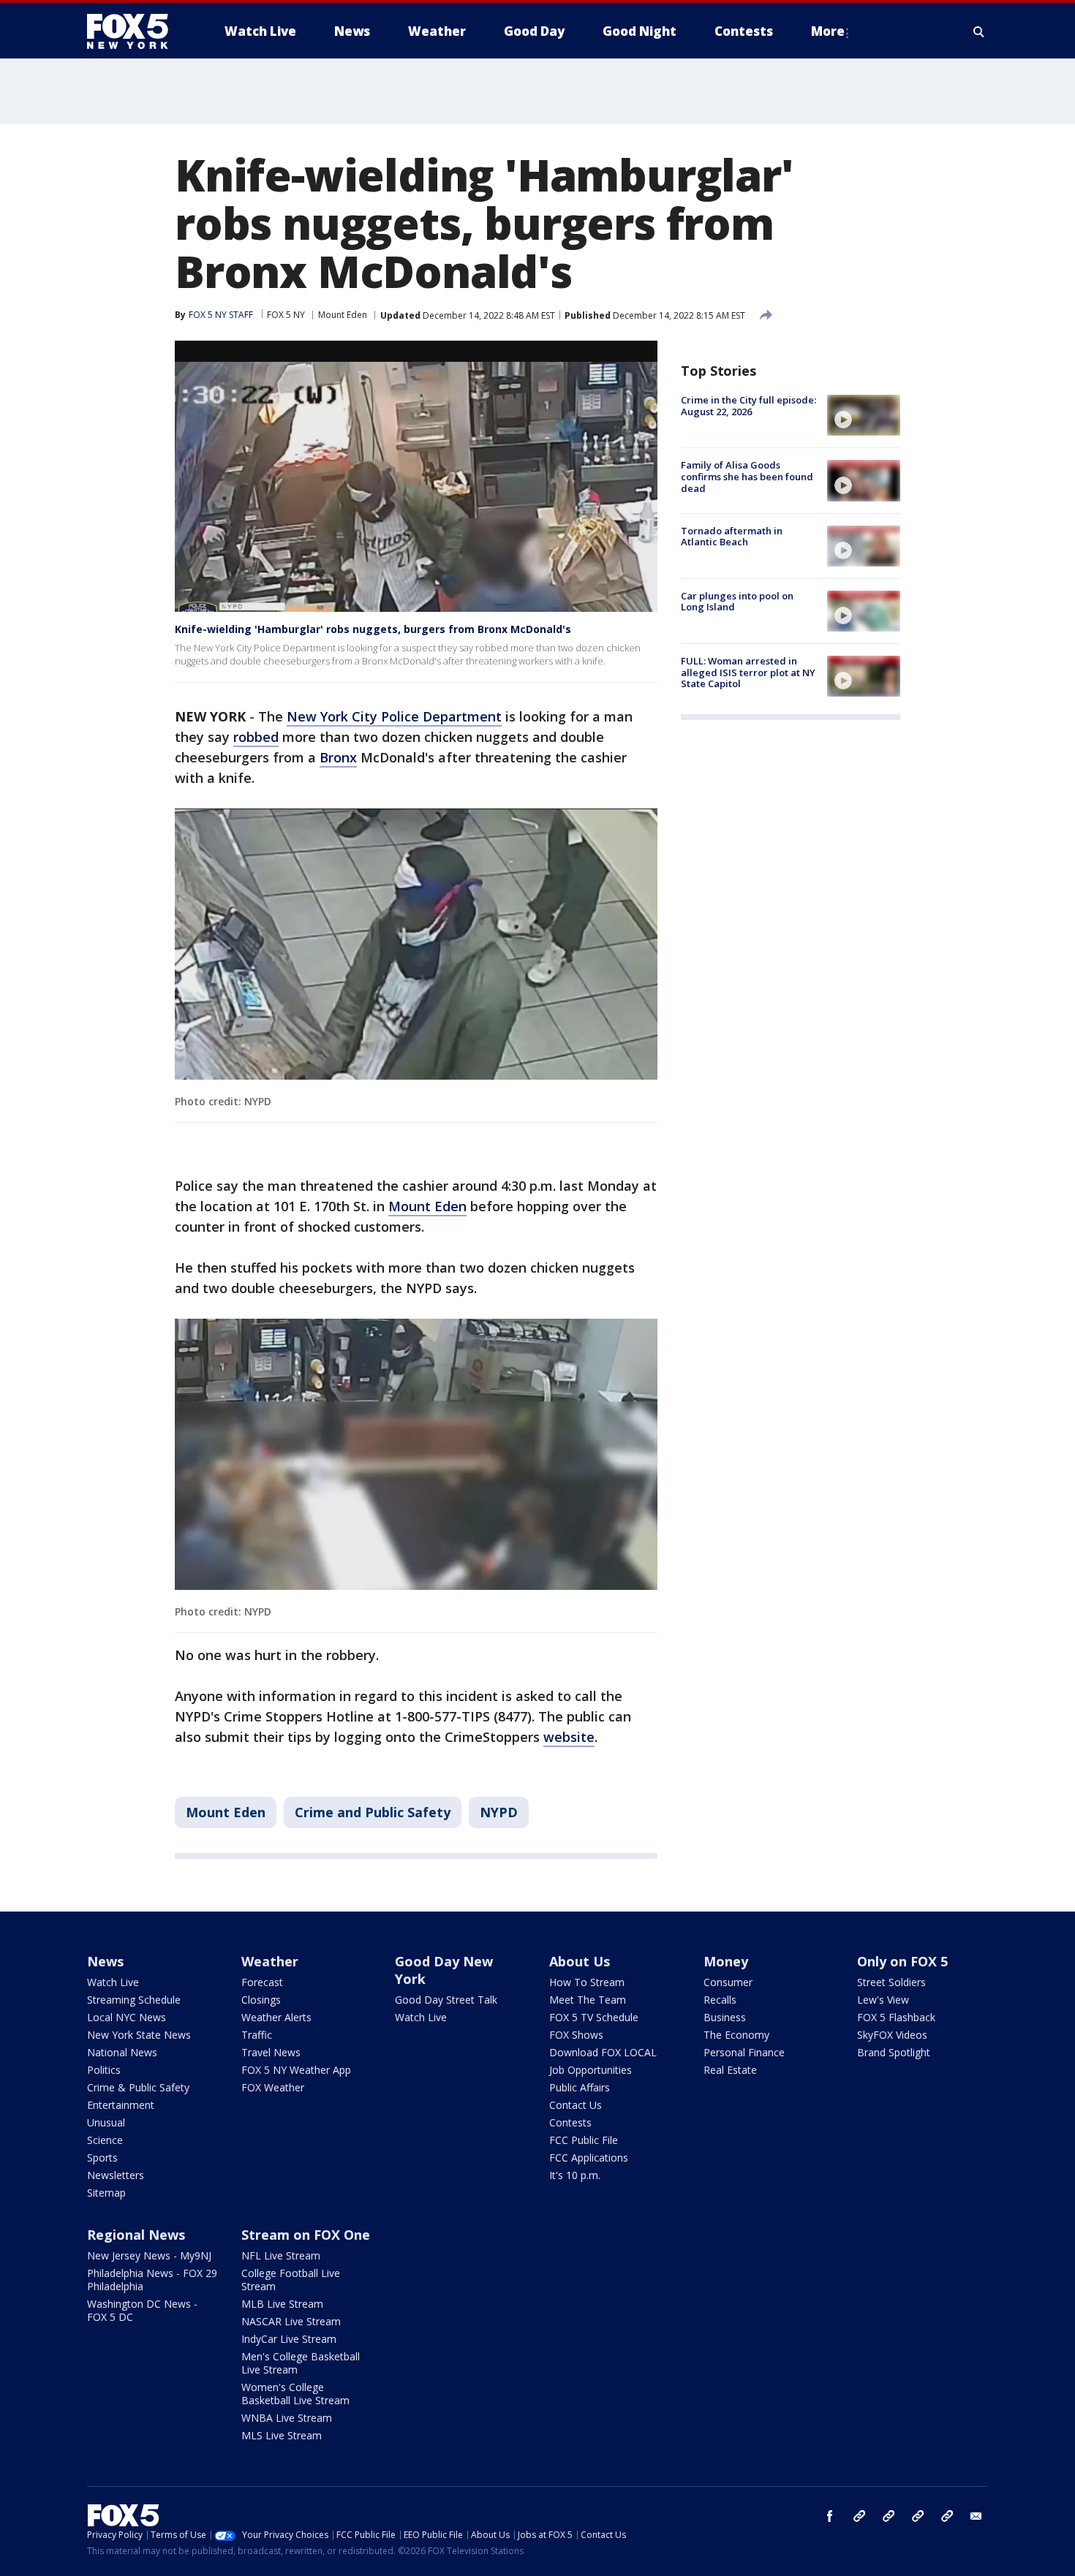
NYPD (499, 1812)
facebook (830, 2516)
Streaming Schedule (134, 2000)
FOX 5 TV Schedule (594, 2017)
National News (122, 2052)
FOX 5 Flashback (896, 2017)
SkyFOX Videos (892, 2035)
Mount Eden (343, 315)
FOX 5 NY (286, 315)
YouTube (918, 2516)
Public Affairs (580, 2087)
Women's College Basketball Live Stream (295, 2394)
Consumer (728, 1982)
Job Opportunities (591, 2070)
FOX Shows (576, 2035)
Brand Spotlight (894, 2052)
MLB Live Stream (282, 2304)
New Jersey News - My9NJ (149, 2255)
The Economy (736, 2035)
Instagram (859, 2516)
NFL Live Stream (281, 2255)
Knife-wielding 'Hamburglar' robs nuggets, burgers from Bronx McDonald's (373, 629)
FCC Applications (589, 2158)
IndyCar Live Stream (289, 2339)
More (828, 31)
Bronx (338, 757)
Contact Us (576, 2105)
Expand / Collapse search (979, 31)
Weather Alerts (276, 2017)
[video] (864, 415)
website (569, 1737)
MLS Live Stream (282, 2435)
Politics (104, 2070)
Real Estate (730, 2070)
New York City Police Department (394, 716)
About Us (580, 1961)
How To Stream (587, 1982)
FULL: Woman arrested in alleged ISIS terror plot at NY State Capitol (748, 672)
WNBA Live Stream (287, 2418)
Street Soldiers (891, 1982)
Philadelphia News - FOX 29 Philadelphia (152, 2280)
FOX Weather (273, 2087)
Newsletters (116, 2175)
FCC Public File (584, 2140)
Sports (102, 2158)
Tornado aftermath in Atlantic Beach (732, 537)
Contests (570, 2122)
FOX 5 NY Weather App (296, 2070)
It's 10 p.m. (575, 2175)
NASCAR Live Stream (291, 2321)
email (976, 2516)
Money (726, 1961)
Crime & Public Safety (138, 2087)
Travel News (271, 2052)
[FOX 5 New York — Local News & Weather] (135, 31)
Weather (270, 1961)
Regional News (136, 2235)
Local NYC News (127, 2017)
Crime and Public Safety (373, 1812)
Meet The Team (588, 2000)
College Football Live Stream (291, 2280)
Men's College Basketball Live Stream (301, 2363)
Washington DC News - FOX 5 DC (142, 2310)
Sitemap (106, 2193)
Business (725, 2017)
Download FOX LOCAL (603, 2052)
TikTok (889, 2516)
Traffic (257, 2035)
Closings (261, 2000)
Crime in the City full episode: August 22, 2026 (748, 406)
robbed (256, 737)
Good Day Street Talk (446, 2000)
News (105, 1961)
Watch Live (113, 1982)
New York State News (139, 2035)
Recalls (720, 2000)
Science (105, 2140)
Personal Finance (744, 2052)
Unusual (106, 2122)
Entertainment (121, 2105)
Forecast (262, 1982)
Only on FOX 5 (902, 1961)
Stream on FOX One (306, 2235)
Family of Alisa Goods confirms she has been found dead (747, 476)
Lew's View (883, 2000)
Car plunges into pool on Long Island (737, 602)
